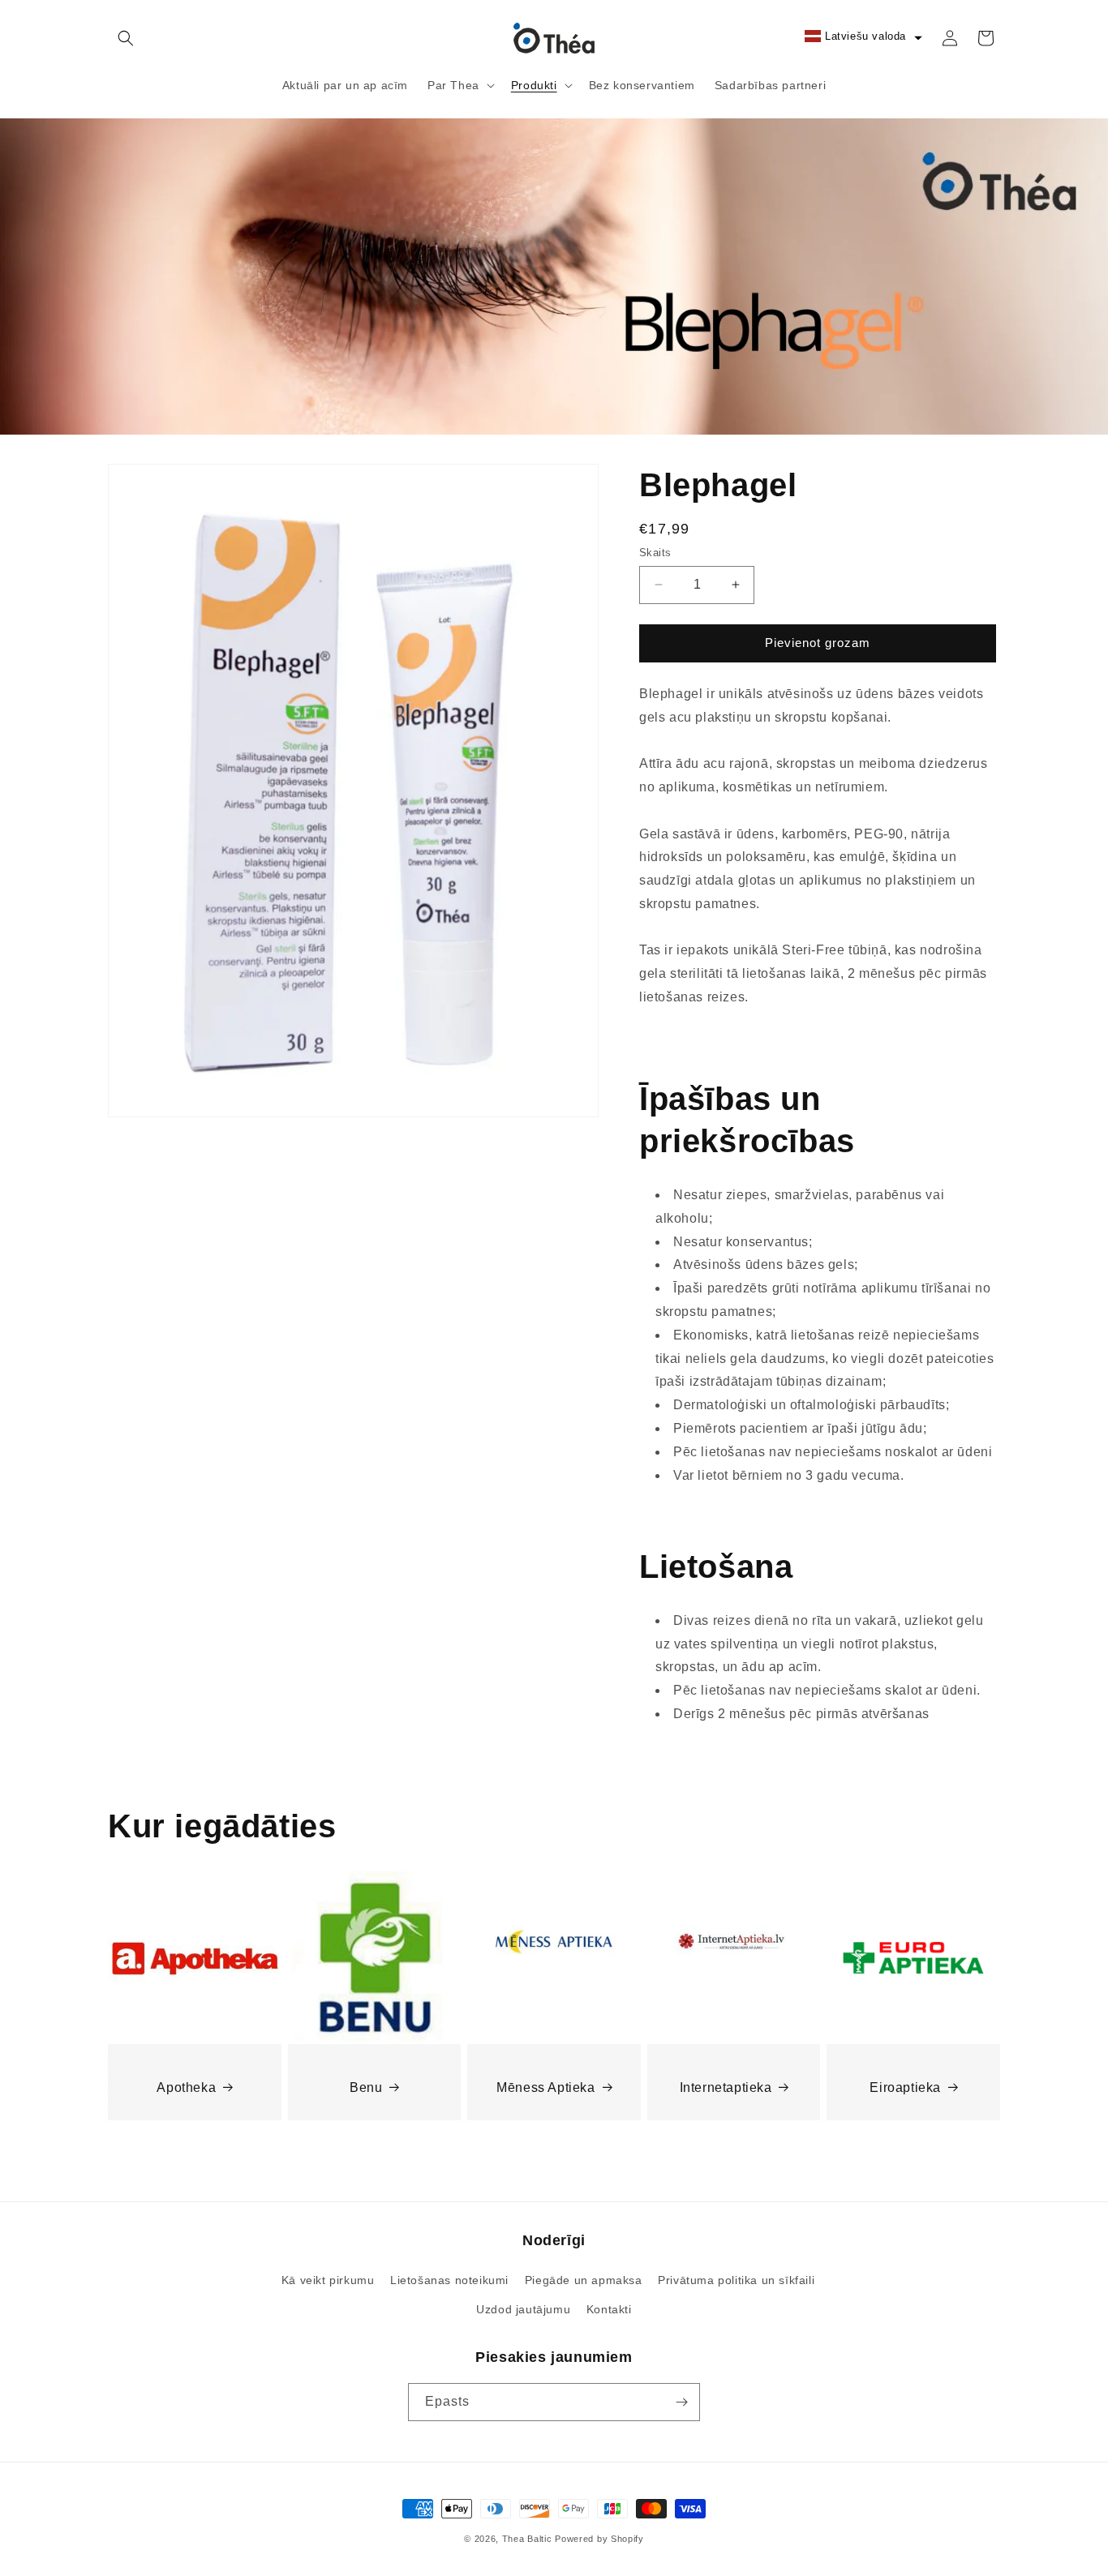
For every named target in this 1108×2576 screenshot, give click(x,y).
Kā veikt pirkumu (328, 2280)
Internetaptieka (726, 2087)
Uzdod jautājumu (523, 2309)
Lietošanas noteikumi (449, 2280)
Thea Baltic (527, 2539)
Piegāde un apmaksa (584, 2280)
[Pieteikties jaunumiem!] (681, 2402)
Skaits (655, 553)
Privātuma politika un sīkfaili (736, 2280)
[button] (126, 38)
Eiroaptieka (905, 2087)
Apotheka (186, 2087)
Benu (366, 2087)
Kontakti (609, 2309)
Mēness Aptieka (545, 2087)
